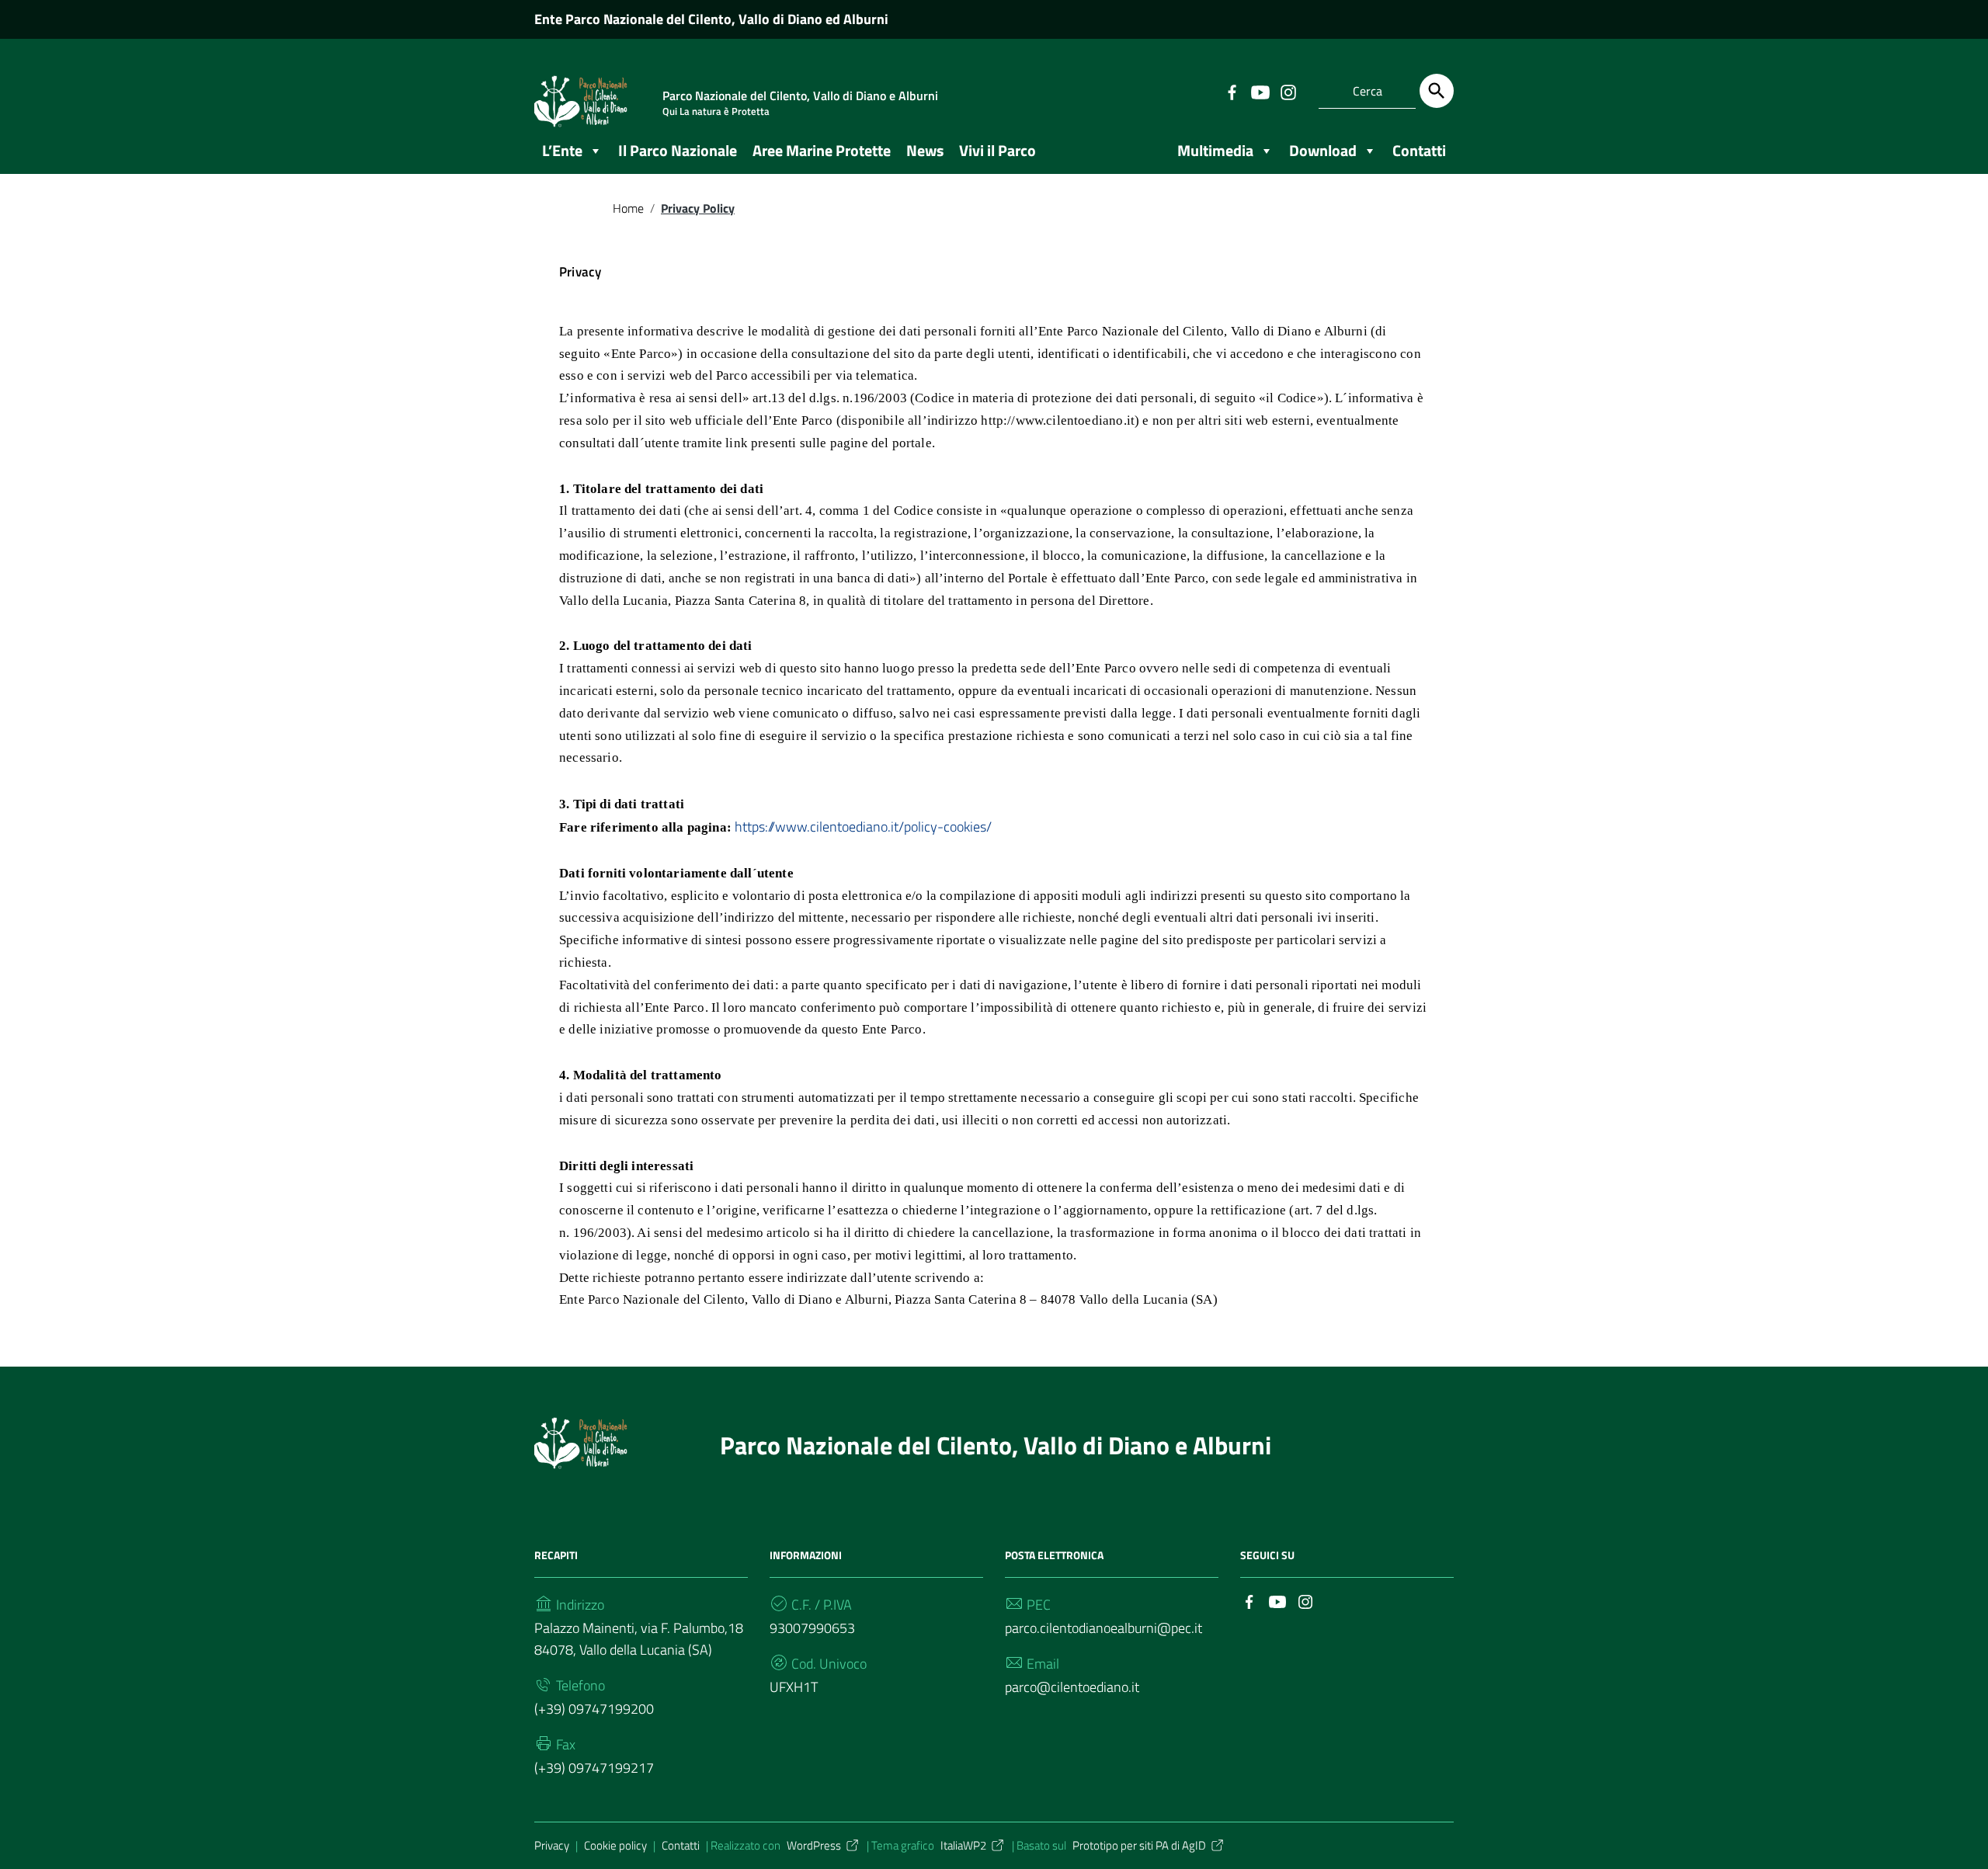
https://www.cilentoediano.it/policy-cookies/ (863, 827)
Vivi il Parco (997, 150)
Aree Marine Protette (822, 150)
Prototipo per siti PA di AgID (1139, 1845)
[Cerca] (1437, 91)
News (925, 150)
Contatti (681, 1845)
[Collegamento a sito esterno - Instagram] (1288, 91)
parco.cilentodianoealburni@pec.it (1103, 1628)
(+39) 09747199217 (594, 1768)
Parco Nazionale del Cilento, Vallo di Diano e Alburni (996, 1445)
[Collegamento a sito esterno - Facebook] (1232, 91)
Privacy (552, 1845)
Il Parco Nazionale (678, 150)
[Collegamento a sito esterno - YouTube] (1260, 91)
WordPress (814, 1845)
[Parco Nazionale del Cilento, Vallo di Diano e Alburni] (581, 1441)
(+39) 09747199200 (594, 1709)
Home (628, 208)
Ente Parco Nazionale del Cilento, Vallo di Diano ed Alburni (711, 19)
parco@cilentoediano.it (1072, 1687)
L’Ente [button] (562, 150)
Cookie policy (615, 1845)
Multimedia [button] (1215, 150)
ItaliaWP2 (963, 1845)
